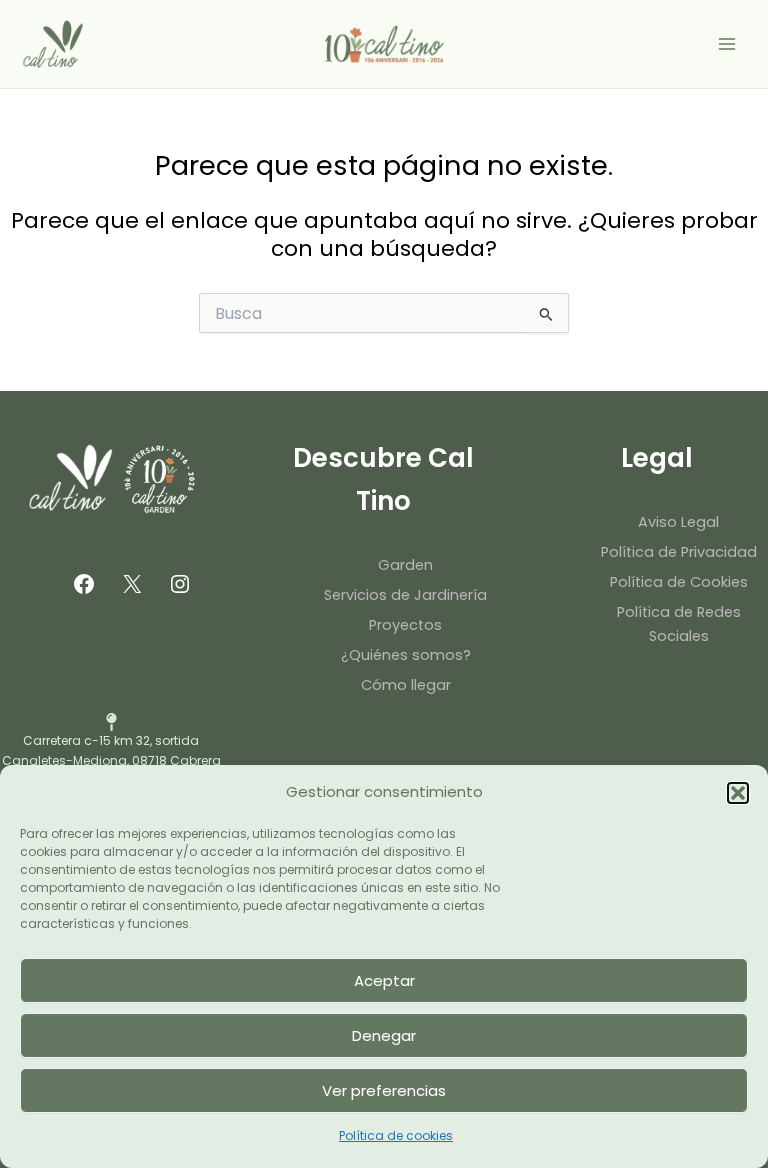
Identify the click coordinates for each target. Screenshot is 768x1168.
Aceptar (384, 980)
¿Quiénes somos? (406, 655)
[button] (738, 793)
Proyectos (405, 625)
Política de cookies (396, 1135)
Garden (405, 565)
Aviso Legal (678, 522)
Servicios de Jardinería (405, 595)
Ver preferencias (384, 1090)
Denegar (384, 1035)
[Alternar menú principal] (727, 44)
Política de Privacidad (679, 552)
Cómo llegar (406, 685)
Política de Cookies (679, 582)
